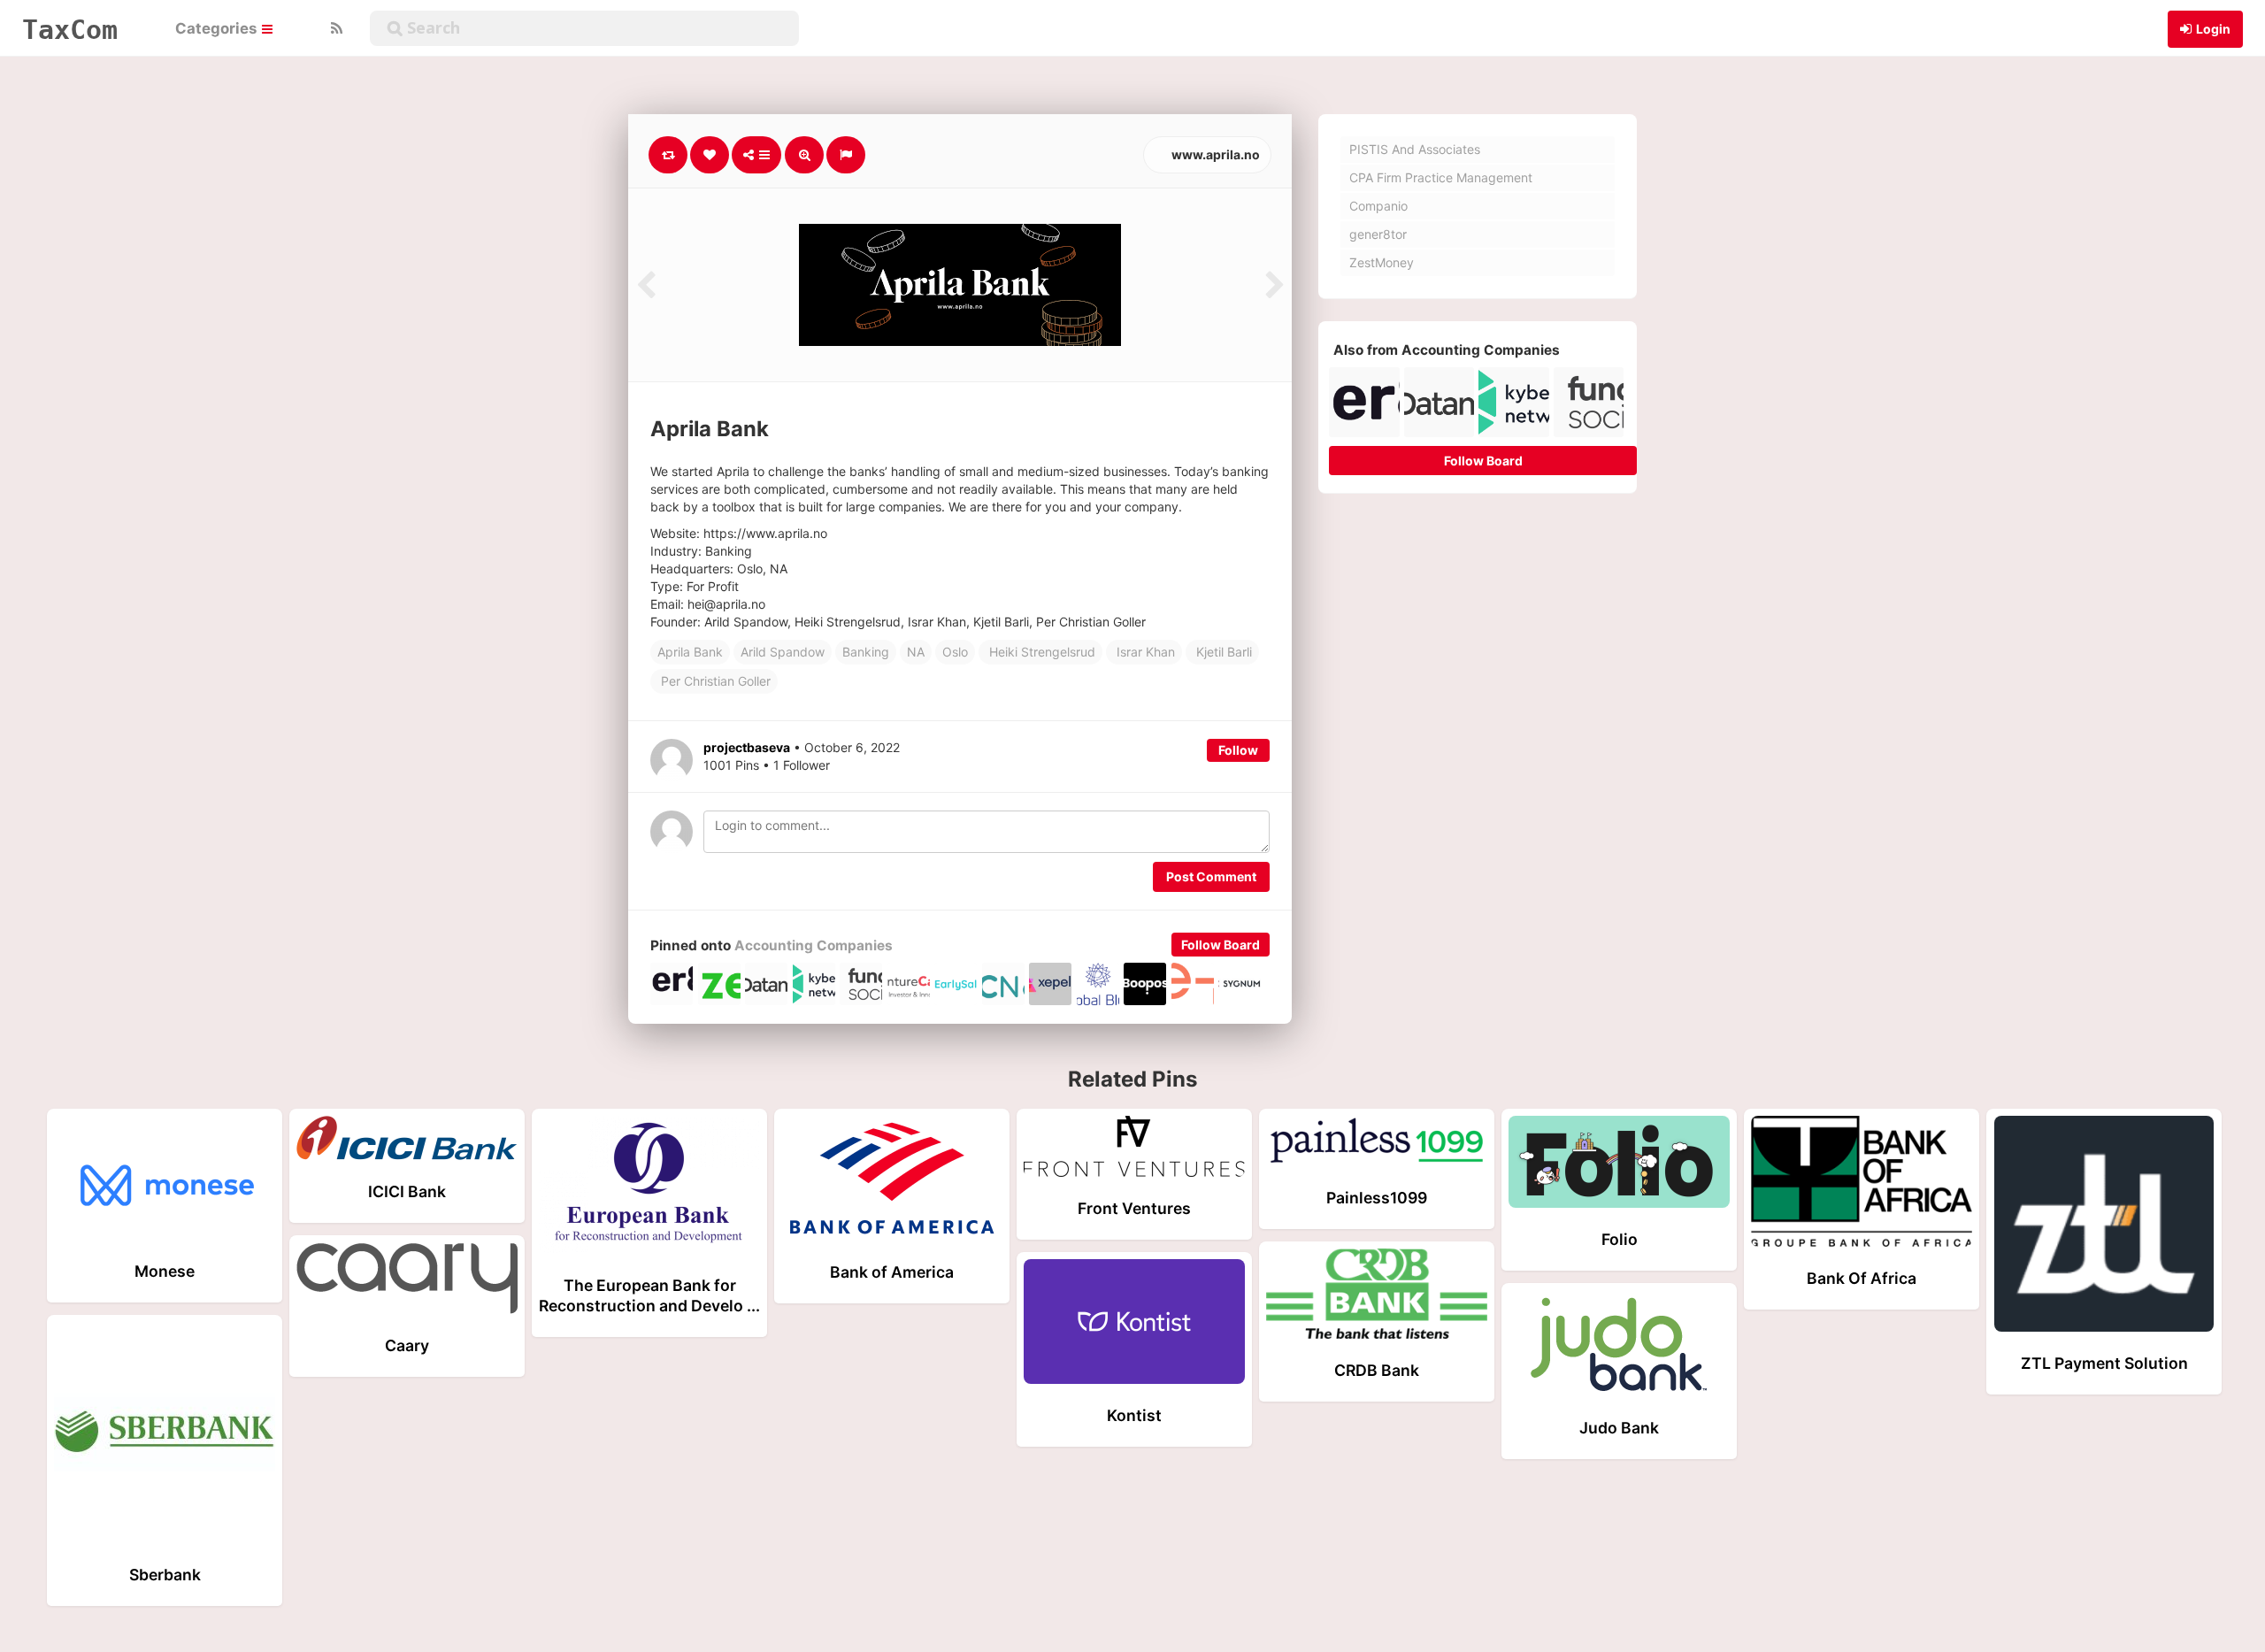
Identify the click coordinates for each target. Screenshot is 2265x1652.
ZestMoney (1382, 262)
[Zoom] (804, 155)
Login (2213, 29)
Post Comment (1211, 876)
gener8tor (1378, 234)
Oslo (955, 652)
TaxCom (70, 29)
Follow (1238, 750)
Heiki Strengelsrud (1040, 652)
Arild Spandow (783, 652)
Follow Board (1221, 945)
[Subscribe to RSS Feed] (334, 28)
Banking (866, 652)
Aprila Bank (690, 652)
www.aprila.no (1214, 154)
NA (916, 652)
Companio (1378, 206)
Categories (218, 28)
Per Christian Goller (714, 681)
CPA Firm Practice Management (1441, 177)
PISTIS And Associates (1415, 149)
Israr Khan (1144, 652)
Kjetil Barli (1222, 652)
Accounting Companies (814, 945)
